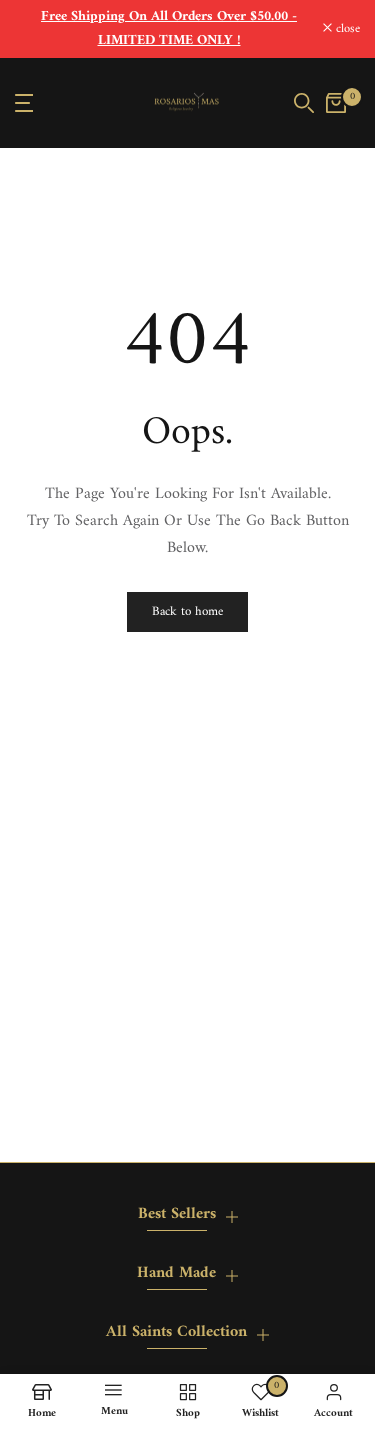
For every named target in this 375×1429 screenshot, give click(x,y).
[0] (336, 103)
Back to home (187, 611)
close (346, 29)
